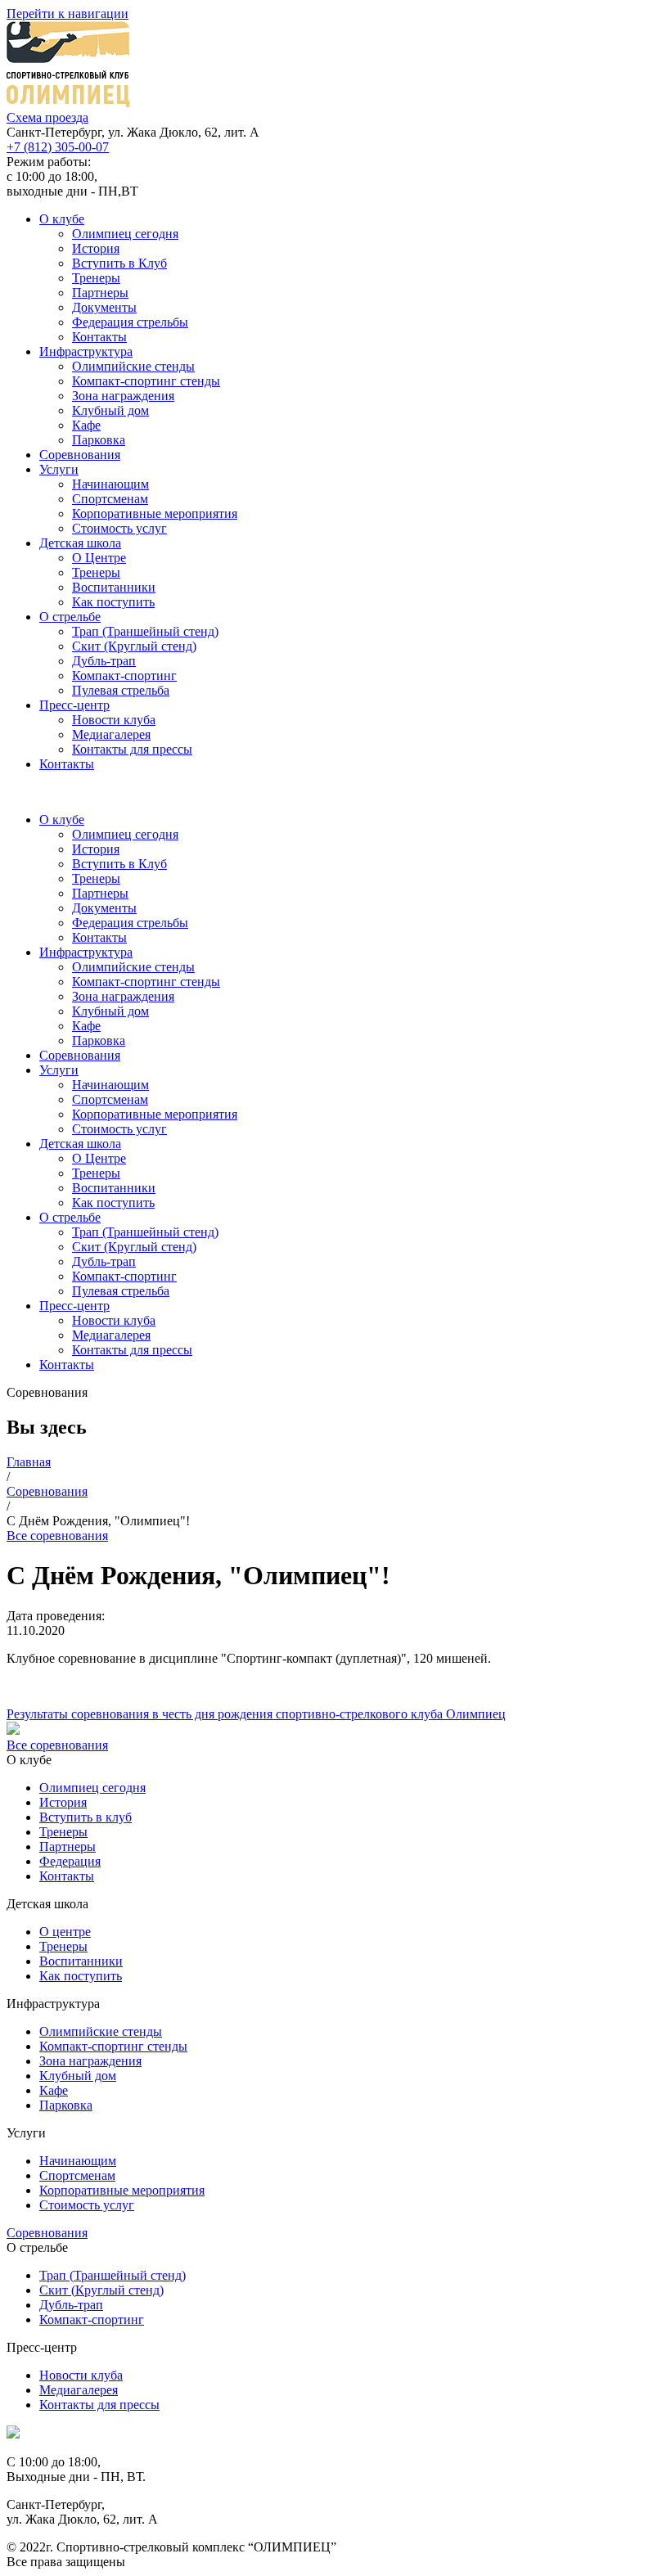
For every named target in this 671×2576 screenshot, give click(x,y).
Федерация (70, 1861)
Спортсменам (110, 499)
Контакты (99, 337)
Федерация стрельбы (130, 322)
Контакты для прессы (132, 749)
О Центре (99, 558)
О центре (65, 1932)
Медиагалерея (111, 734)
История (96, 248)
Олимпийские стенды (133, 366)
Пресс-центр (74, 705)
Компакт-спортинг (124, 676)
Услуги (59, 469)
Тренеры (96, 278)
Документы (104, 307)
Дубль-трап (104, 661)
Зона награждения (123, 396)
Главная (29, 1462)
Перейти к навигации (68, 14)
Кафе (86, 425)
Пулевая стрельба (121, 690)
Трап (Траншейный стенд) (145, 631)
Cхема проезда (47, 117)
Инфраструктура (86, 351)
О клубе (62, 219)
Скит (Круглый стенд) (134, 646)
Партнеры (100, 293)
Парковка (99, 440)
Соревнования (80, 455)
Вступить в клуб (86, 1817)
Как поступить (113, 602)
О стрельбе (70, 617)
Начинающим (110, 484)
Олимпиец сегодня (125, 234)
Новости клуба (114, 720)
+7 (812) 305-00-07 (58, 147)
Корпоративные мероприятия (155, 513)
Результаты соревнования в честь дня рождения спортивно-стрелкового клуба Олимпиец (256, 1714)
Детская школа (80, 543)
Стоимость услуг (119, 528)
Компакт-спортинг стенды (146, 381)
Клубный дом (110, 410)
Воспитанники (114, 587)
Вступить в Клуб (119, 263)
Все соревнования (57, 1536)
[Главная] (13, 2434)
